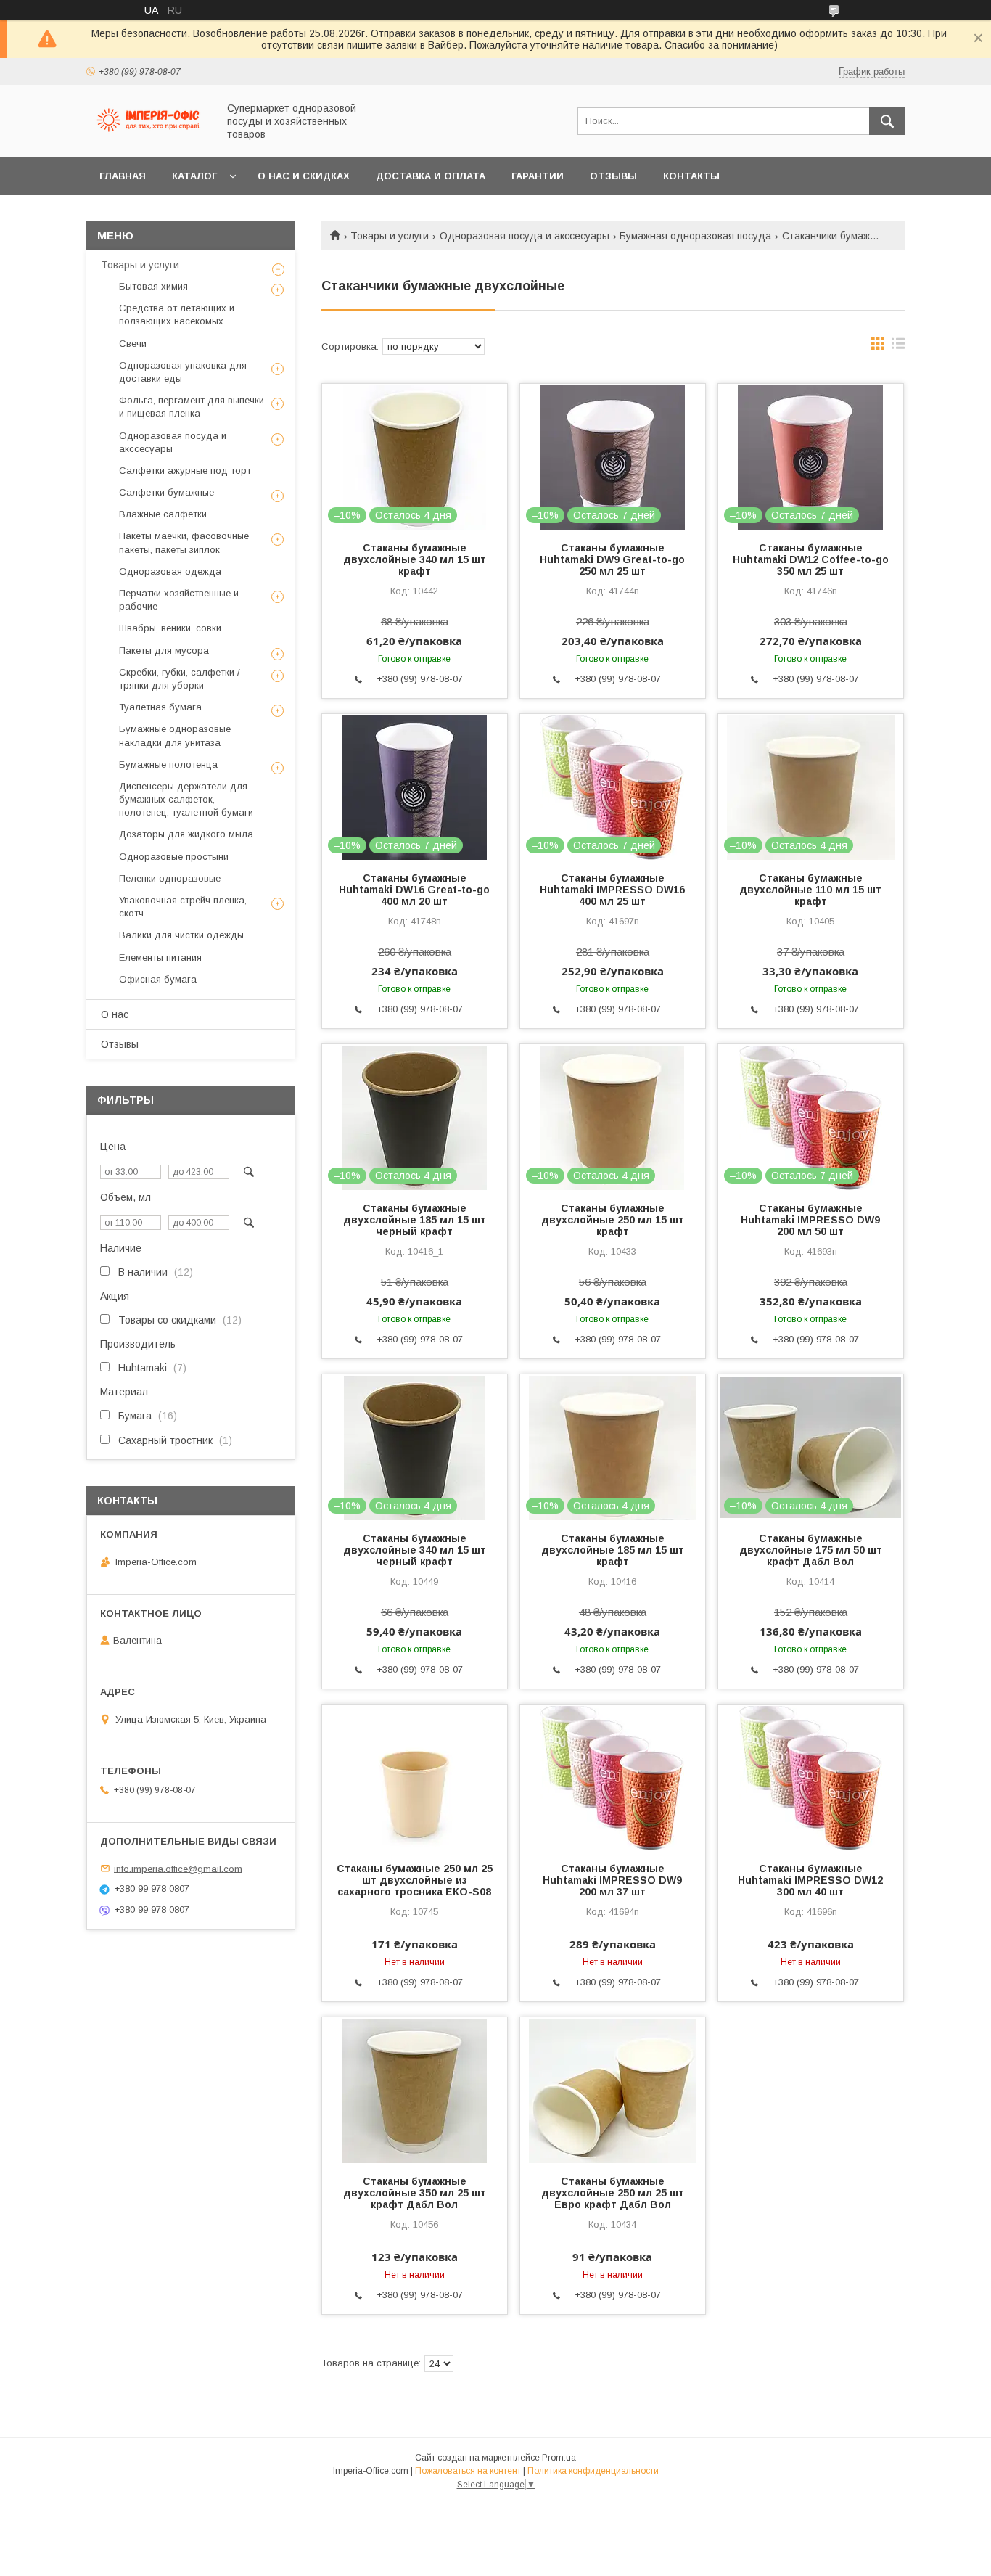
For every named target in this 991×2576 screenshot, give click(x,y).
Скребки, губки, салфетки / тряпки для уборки (180, 679)
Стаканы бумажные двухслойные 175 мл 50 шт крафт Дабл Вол (811, 1550)
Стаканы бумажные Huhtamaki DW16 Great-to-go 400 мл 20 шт (414, 890)
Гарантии (538, 176)
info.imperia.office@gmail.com (178, 1868)
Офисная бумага (158, 979)
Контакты (691, 176)
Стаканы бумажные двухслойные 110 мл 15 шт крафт (810, 890)
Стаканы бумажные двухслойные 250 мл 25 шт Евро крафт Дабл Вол (613, 2193)
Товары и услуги (390, 236)
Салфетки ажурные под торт (185, 471)
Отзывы (613, 176)
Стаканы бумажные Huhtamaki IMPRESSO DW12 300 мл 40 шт (810, 1880)
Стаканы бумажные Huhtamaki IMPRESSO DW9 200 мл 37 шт (612, 1880)
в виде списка (898, 347)
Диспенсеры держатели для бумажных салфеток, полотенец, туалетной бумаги (186, 799)
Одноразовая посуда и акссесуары (525, 236)
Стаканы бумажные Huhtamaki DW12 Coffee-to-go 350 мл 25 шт (811, 559)
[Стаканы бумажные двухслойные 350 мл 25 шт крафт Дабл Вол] (415, 2090)
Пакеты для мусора (164, 651)
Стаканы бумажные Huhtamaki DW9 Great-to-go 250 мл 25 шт (612, 559)
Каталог (194, 176)
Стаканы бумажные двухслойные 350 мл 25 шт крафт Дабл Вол (415, 2193)
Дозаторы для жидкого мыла (186, 834)
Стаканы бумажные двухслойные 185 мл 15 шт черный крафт (415, 1220)
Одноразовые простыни (174, 857)
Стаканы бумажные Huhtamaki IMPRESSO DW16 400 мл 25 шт (612, 890)
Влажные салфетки (163, 514)
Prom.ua (559, 2458)
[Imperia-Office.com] (148, 139)
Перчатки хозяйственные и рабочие (179, 600)
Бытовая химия (153, 286)
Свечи (133, 344)
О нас (115, 1014)
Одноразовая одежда (170, 571)
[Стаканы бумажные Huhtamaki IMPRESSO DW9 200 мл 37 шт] (613, 1777)
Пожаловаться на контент (468, 2471)
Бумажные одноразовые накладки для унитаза (175, 735)
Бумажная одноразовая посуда (695, 236)
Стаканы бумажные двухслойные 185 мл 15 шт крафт (613, 1550)
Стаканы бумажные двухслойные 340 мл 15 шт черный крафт (415, 1550)
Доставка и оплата (431, 176)
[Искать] (887, 121)
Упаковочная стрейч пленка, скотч (183, 907)
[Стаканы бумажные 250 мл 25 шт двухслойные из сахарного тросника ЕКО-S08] (415, 1777)
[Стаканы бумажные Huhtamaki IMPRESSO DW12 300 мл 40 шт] (811, 1777)
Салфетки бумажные (166, 492)
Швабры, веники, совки (170, 628)
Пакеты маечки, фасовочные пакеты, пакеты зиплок (184, 542)
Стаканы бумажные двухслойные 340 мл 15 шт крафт (415, 559)
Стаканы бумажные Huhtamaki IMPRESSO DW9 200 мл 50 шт (810, 1220)
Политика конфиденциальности (593, 2471)
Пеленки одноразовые (170, 878)
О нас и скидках (304, 176)
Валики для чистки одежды (181, 935)
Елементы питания (160, 957)
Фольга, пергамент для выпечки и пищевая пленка (192, 407)
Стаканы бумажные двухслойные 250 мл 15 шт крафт (613, 1220)
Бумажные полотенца (168, 764)
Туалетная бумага (160, 707)
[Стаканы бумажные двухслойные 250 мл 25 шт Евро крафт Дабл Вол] (613, 2090)
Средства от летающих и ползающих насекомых (177, 315)
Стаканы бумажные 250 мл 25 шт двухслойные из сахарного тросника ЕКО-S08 (415, 1880)
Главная (123, 176)
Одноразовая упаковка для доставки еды (183, 372)
